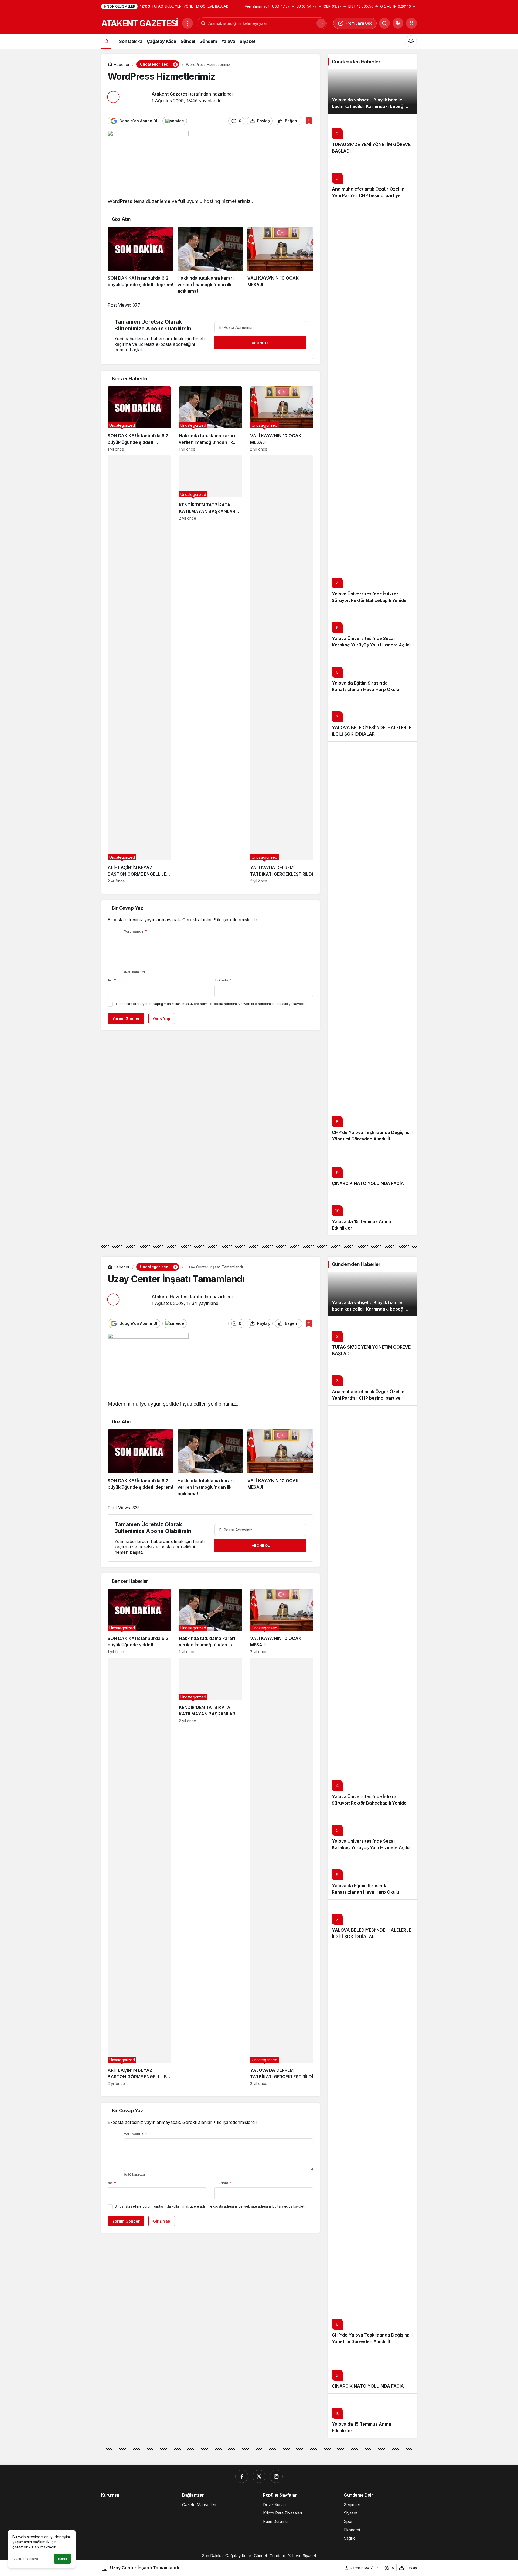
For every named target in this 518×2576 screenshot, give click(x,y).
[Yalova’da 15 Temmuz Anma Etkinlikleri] (372, 1213)
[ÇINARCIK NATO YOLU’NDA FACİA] (372, 1168)
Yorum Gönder (126, 1019)
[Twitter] (259, 2476)
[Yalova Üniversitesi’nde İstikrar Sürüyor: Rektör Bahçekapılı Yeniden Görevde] (372, 405)
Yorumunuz (135, 931)
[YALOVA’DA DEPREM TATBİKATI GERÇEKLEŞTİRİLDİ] (282, 669)
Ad (112, 980)
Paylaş (412, 2568)
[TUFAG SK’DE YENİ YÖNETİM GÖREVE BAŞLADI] (372, 136)
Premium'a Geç (359, 23)
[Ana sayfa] (106, 41)
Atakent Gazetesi (170, 94)
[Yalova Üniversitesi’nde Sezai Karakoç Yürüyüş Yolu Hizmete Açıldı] (372, 630)
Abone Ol (261, 343)
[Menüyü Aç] (188, 23)
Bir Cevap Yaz (127, 908)
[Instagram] (276, 2476)
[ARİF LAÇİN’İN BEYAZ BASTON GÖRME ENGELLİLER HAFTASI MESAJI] (139, 669)
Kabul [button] (62, 2559)
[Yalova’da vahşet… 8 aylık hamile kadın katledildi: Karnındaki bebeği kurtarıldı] (372, 91)
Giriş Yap (162, 1019)
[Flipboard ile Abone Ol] (175, 121)
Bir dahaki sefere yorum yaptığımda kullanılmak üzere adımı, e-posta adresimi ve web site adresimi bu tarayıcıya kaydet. (210, 1004)
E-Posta (223, 980)
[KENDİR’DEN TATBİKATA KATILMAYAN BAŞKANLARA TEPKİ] (210, 669)
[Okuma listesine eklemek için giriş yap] (309, 121)
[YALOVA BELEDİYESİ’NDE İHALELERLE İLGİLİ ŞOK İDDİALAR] (372, 719)
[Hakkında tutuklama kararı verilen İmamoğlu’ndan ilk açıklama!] (210, 260)
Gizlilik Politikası (25, 2559)
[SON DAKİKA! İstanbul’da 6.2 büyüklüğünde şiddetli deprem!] (141, 260)
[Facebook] (242, 2476)
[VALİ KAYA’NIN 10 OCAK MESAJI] (280, 260)
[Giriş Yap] (411, 23)
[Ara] (384, 23)
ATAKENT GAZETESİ (139, 23)
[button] (398, 23)
